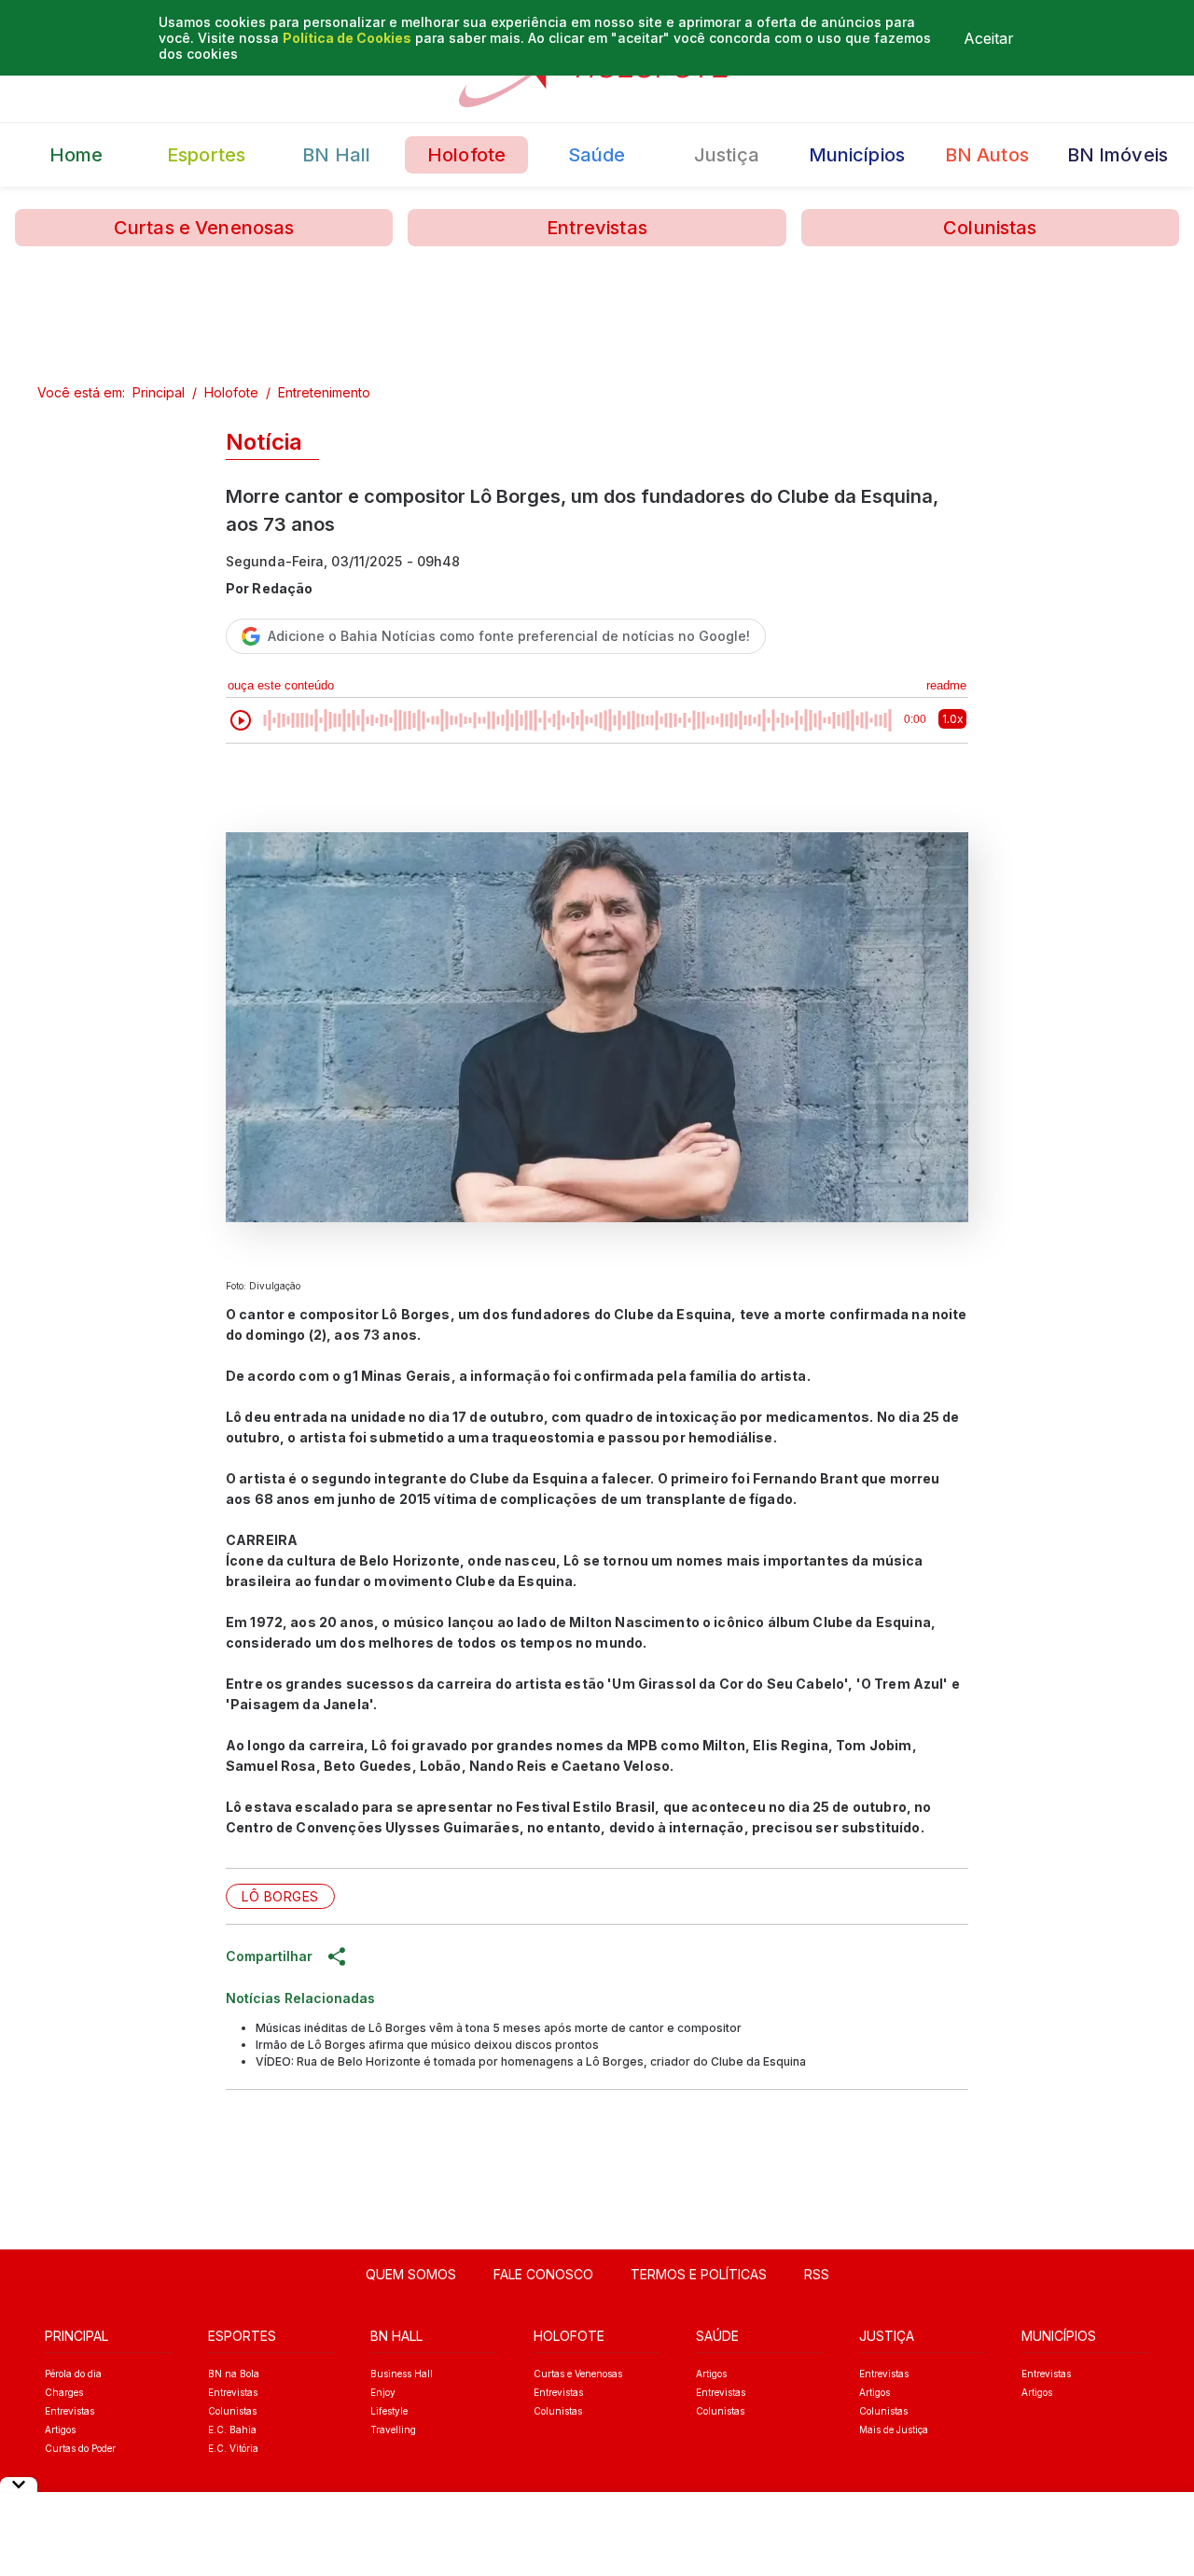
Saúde (597, 155)
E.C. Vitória (233, 2448)
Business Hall (402, 2374)
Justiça (727, 155)
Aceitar (989, 38)
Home (76, 155)
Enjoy (383, 2392)
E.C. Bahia (232, 2430)
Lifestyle (389, 2411)
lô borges (280, 1896)
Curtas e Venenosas (204, 228)
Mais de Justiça (894, 2430)
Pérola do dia (73, 2374)
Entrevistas (597, 228)
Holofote (466, 155)
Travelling (393, 2430)
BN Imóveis (1118, 155)
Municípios (857, 155)
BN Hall (336, 155)
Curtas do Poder (80, 2448)
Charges (64, 2392)
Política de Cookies (347, 38)
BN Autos (987, 155)
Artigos (60, 2430)
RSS (817, 2274)
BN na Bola (234, 2374)
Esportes (206, 155)
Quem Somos (411, 2274)
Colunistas (990, 228)
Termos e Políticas (699, 2274)
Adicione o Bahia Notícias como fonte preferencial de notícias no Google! (509, 636)
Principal (159, 392)
